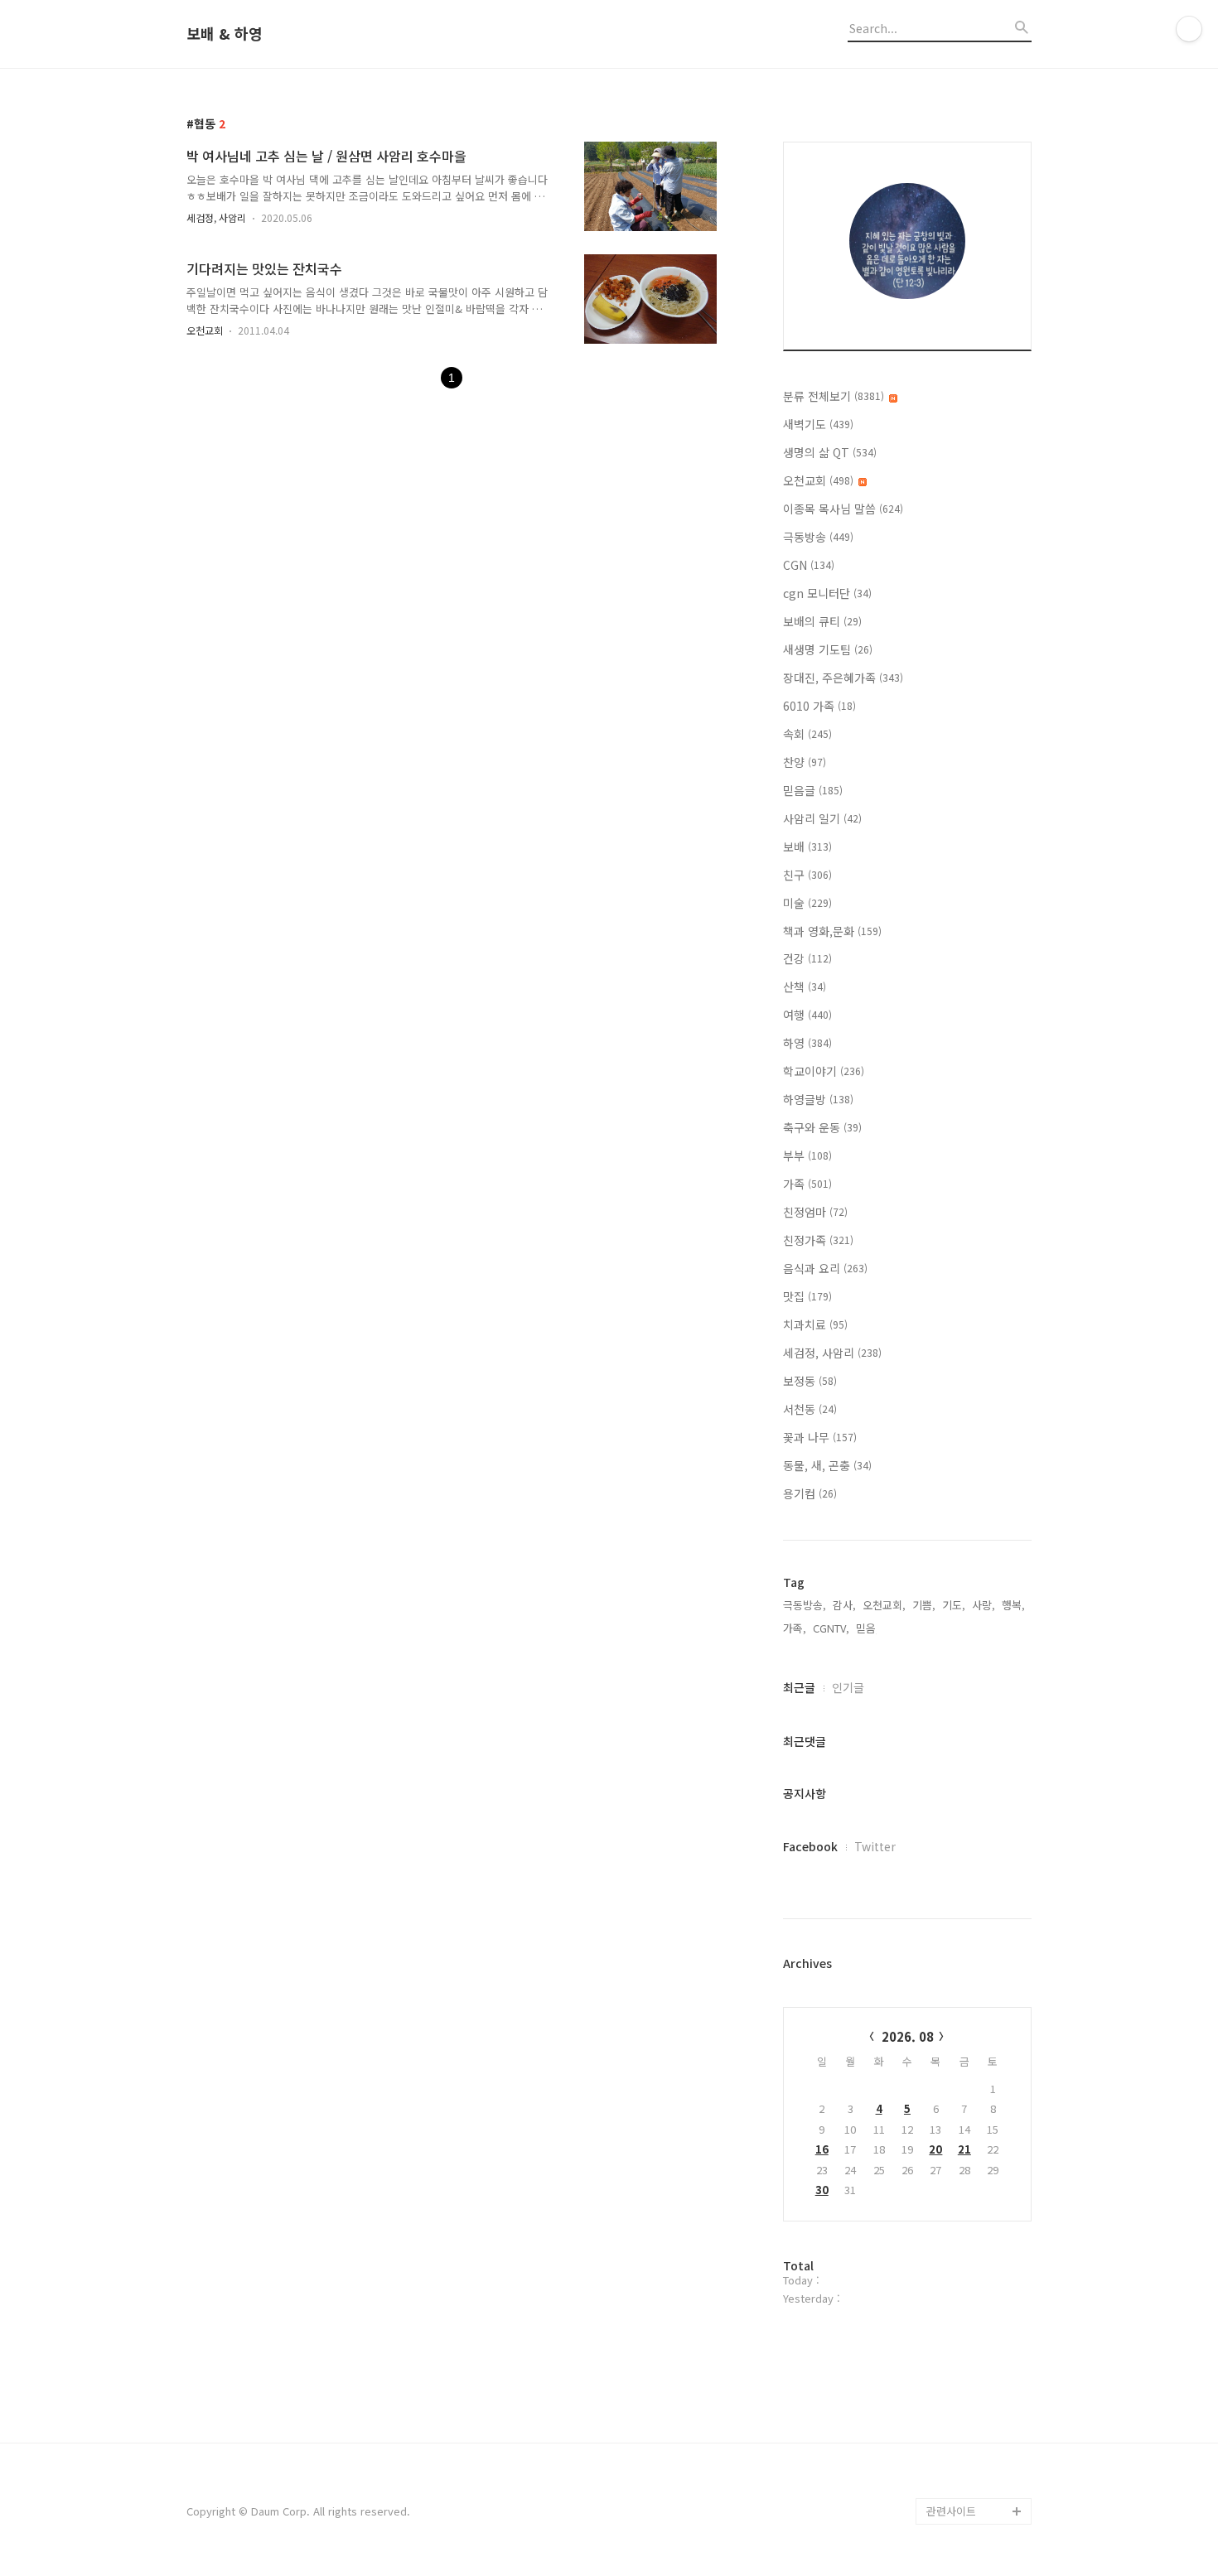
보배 (807, 847)
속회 (807, 734)
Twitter (875, 1846)
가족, (795, 1628)
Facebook (810, 1846)
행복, (1013, 1605)
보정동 (810, 1381)
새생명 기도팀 (828, 649)
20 (935, 2149)
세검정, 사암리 (216, 217)
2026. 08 (908, 2036)
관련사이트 (951, 2511)
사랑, (984, 1605)
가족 (807, 1184)
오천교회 (205, 330)
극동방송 (818, 537)
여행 (807, 1015)
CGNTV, (831, 1628)
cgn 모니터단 (827, 593)
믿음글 (813, 790)
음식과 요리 (825, 1268)
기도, (954, 1605)
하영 (807, 1043)
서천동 (810, 1409)
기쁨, (924, 1605)
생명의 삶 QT (830, 452)
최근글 (799, 1687)
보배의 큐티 (822, 621)
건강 (807, 958)
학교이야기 (824, 1071)
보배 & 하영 (225, 34)
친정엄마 (815, 1212)
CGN (809, 565)
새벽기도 (818, 424)
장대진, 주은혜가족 (843, 678)
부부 (807, 1155)
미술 (807, 903)
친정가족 (818, 1240)
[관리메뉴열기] (1189, 29)
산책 (805, 987)
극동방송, (805, 1605)
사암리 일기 (822, 818)
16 (822, 2149)
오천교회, (884, 1605)
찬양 (805, 762)
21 (964, 2149)
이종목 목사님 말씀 (843, 509)
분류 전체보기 (834, 396)
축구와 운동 (822, 1127)
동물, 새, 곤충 (827, 1465)
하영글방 (818, 1099)
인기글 (848, 1687)
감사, (844, 1605)
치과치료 (815, 1324)
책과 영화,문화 (832, 931)
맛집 (807, 1296)
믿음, (868, 1628)
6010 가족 (819, 706)
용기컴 (810, 1493)
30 (822, 2190)
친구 (807, 875)
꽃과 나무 (820, 1437)
